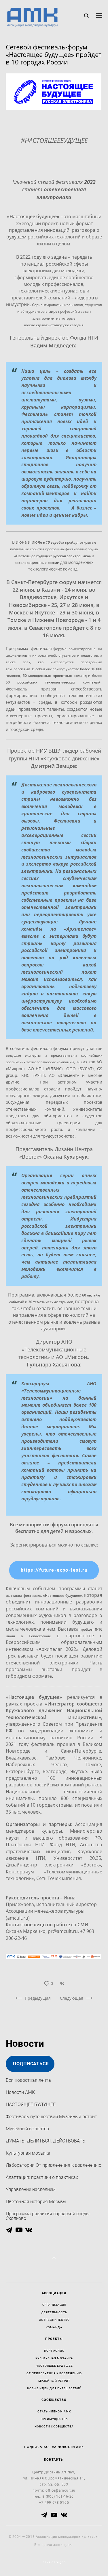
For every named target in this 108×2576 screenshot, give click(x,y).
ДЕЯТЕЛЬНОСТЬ (54, 2312)
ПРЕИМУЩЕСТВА (54, 2419)
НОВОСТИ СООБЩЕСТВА (54, 2426)
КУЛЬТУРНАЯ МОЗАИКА (54, 2358)
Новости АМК (20, 2092)
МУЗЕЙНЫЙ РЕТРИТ (54, 2381)
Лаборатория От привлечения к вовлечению (54, 2165)
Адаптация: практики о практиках (42, 2177)
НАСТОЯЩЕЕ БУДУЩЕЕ (31, 2104)
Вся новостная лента (28, 2080)
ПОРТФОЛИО (54, 2351)
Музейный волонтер (27, 2129)
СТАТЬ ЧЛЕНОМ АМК (54, 2411)
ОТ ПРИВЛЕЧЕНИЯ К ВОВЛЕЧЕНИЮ (54, 2373)
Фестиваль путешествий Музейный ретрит (51, 2116)
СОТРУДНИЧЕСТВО (54, 2320)
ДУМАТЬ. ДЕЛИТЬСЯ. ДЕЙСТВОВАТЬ (46, 2141)
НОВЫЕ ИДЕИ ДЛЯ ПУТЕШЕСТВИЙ (54, 2388)
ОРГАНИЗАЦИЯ (54, 2305)
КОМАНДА (54, 2327)
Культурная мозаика (28, 2153)
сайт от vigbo (54, 2562)
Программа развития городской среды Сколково (48, 2216)
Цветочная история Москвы (36, 2201)
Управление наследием (31, 2189)
